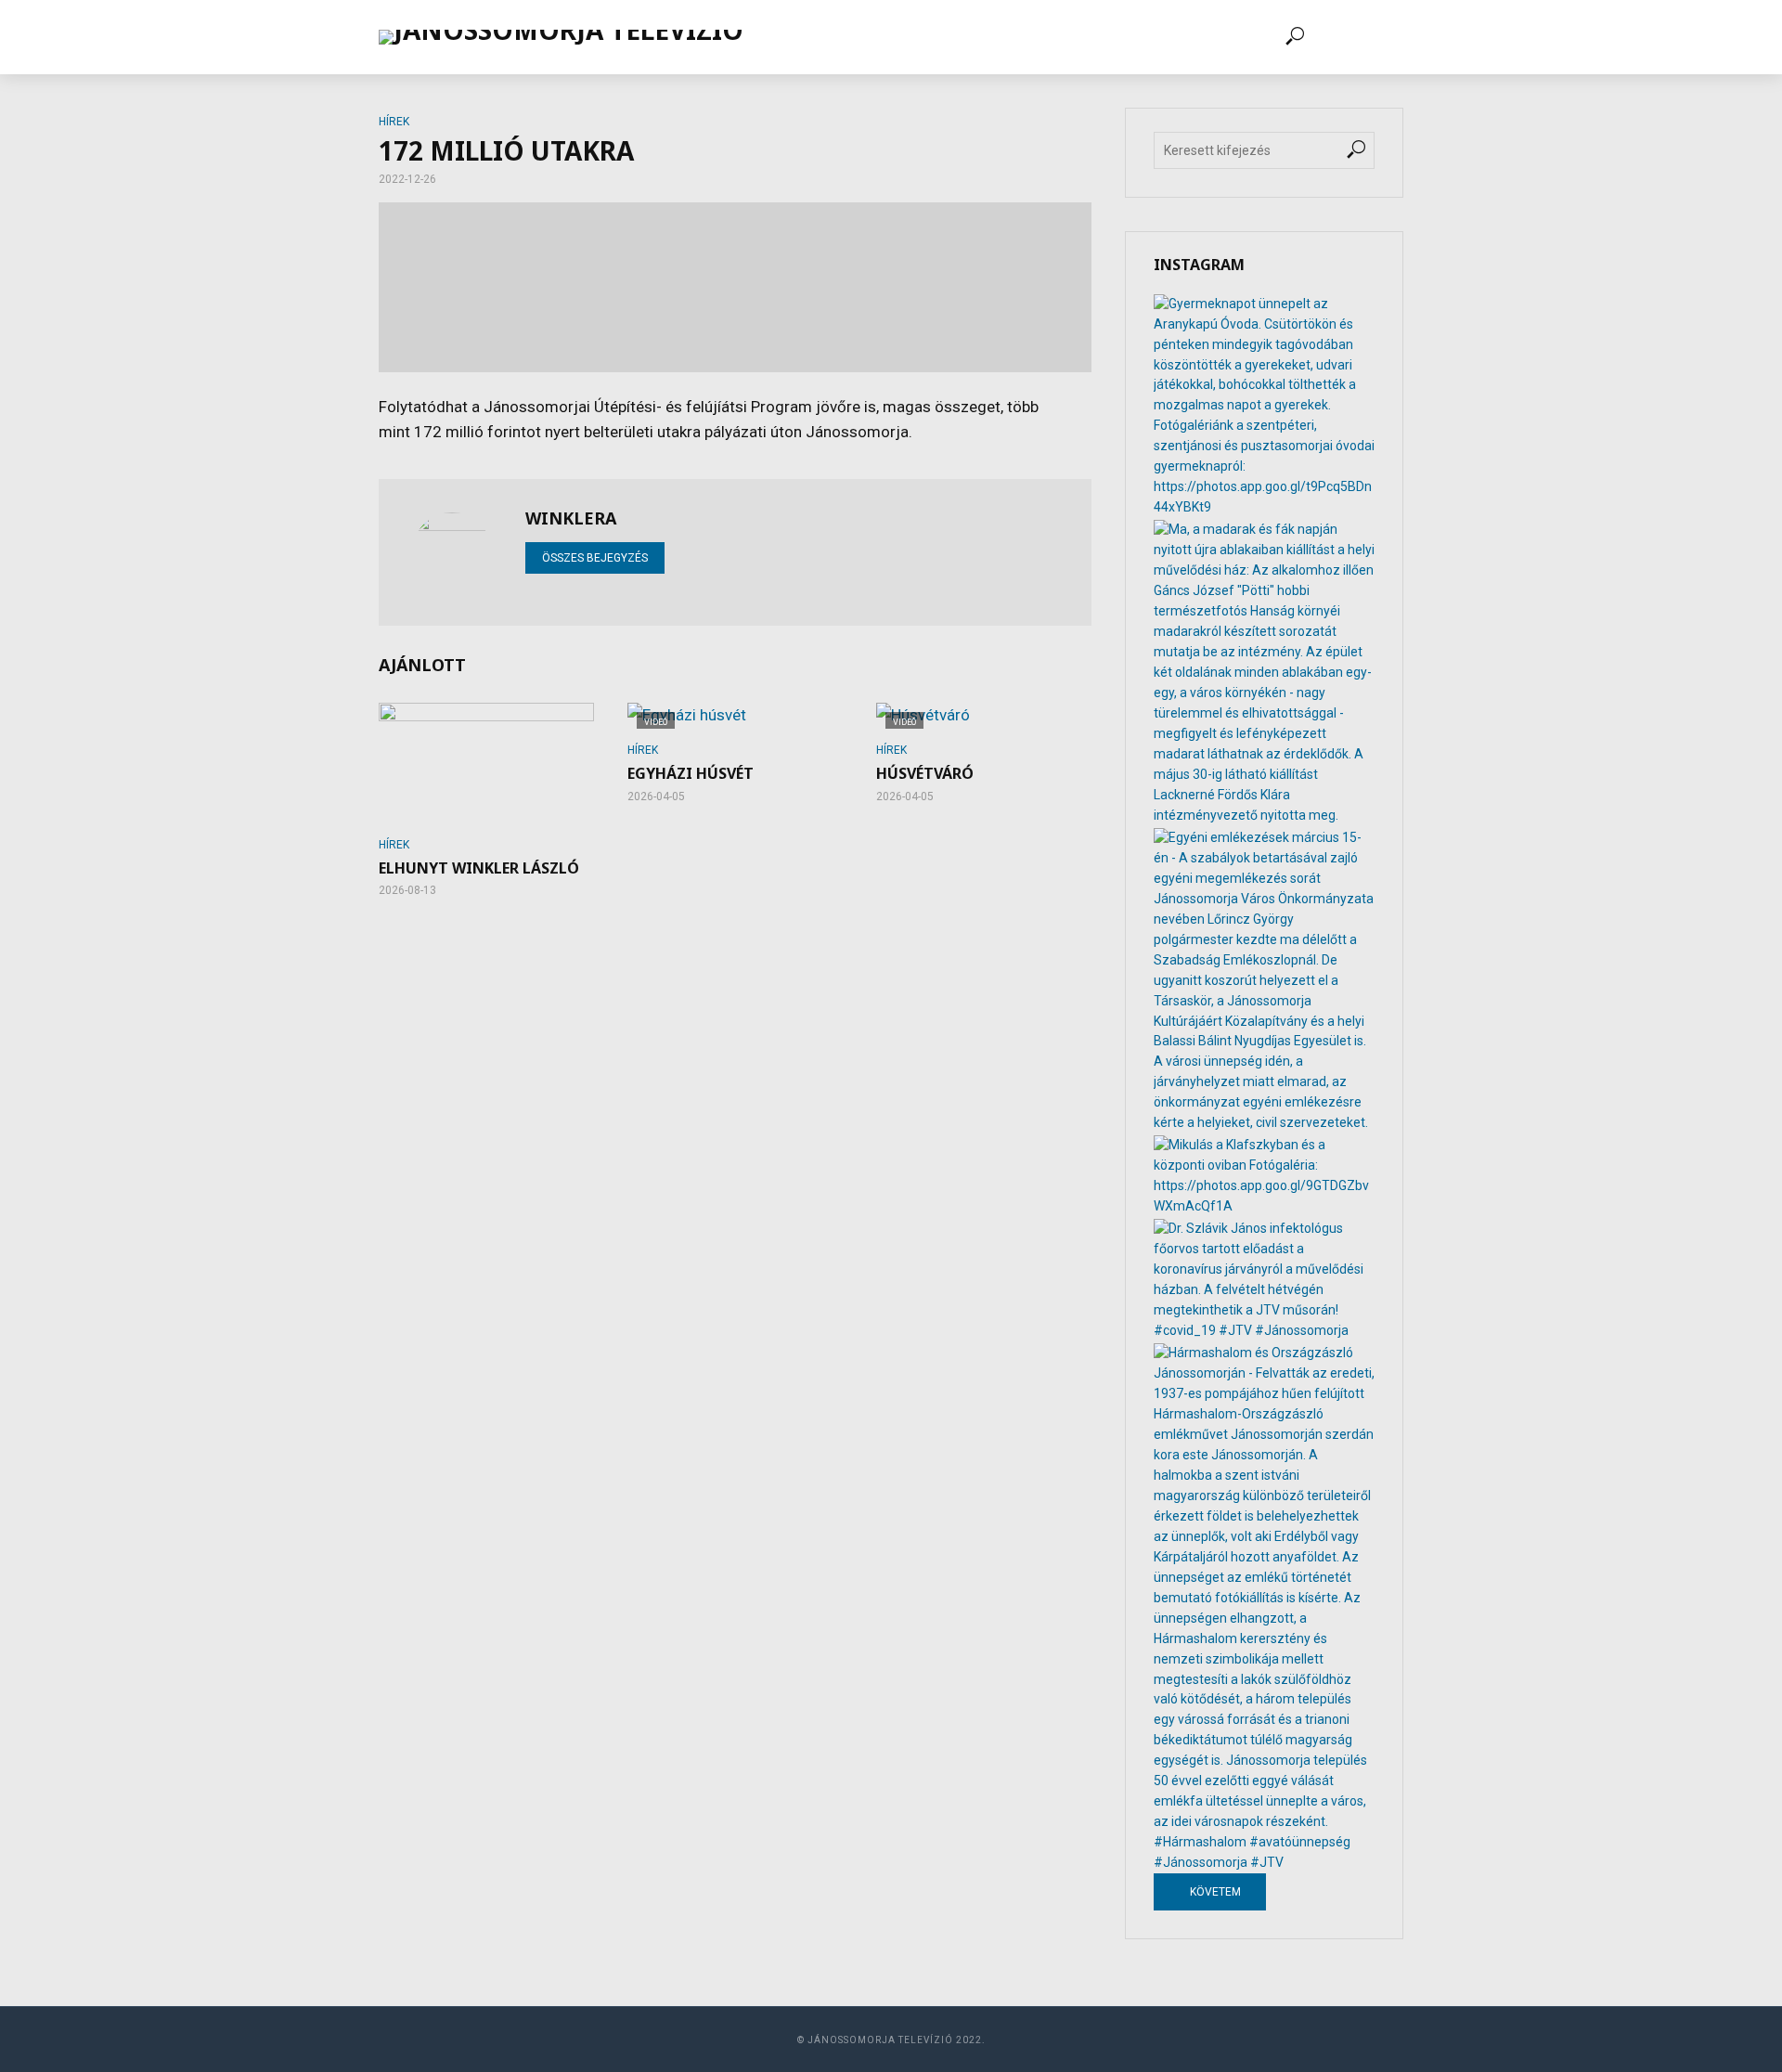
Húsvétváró (925, 774)
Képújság (962, 37)
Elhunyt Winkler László (479, 868)
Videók (877, 37)
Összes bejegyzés (595, 558)
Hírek (807, 37)
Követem (1214, 1892)
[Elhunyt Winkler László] (486, 763)
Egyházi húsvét (691, 774)
